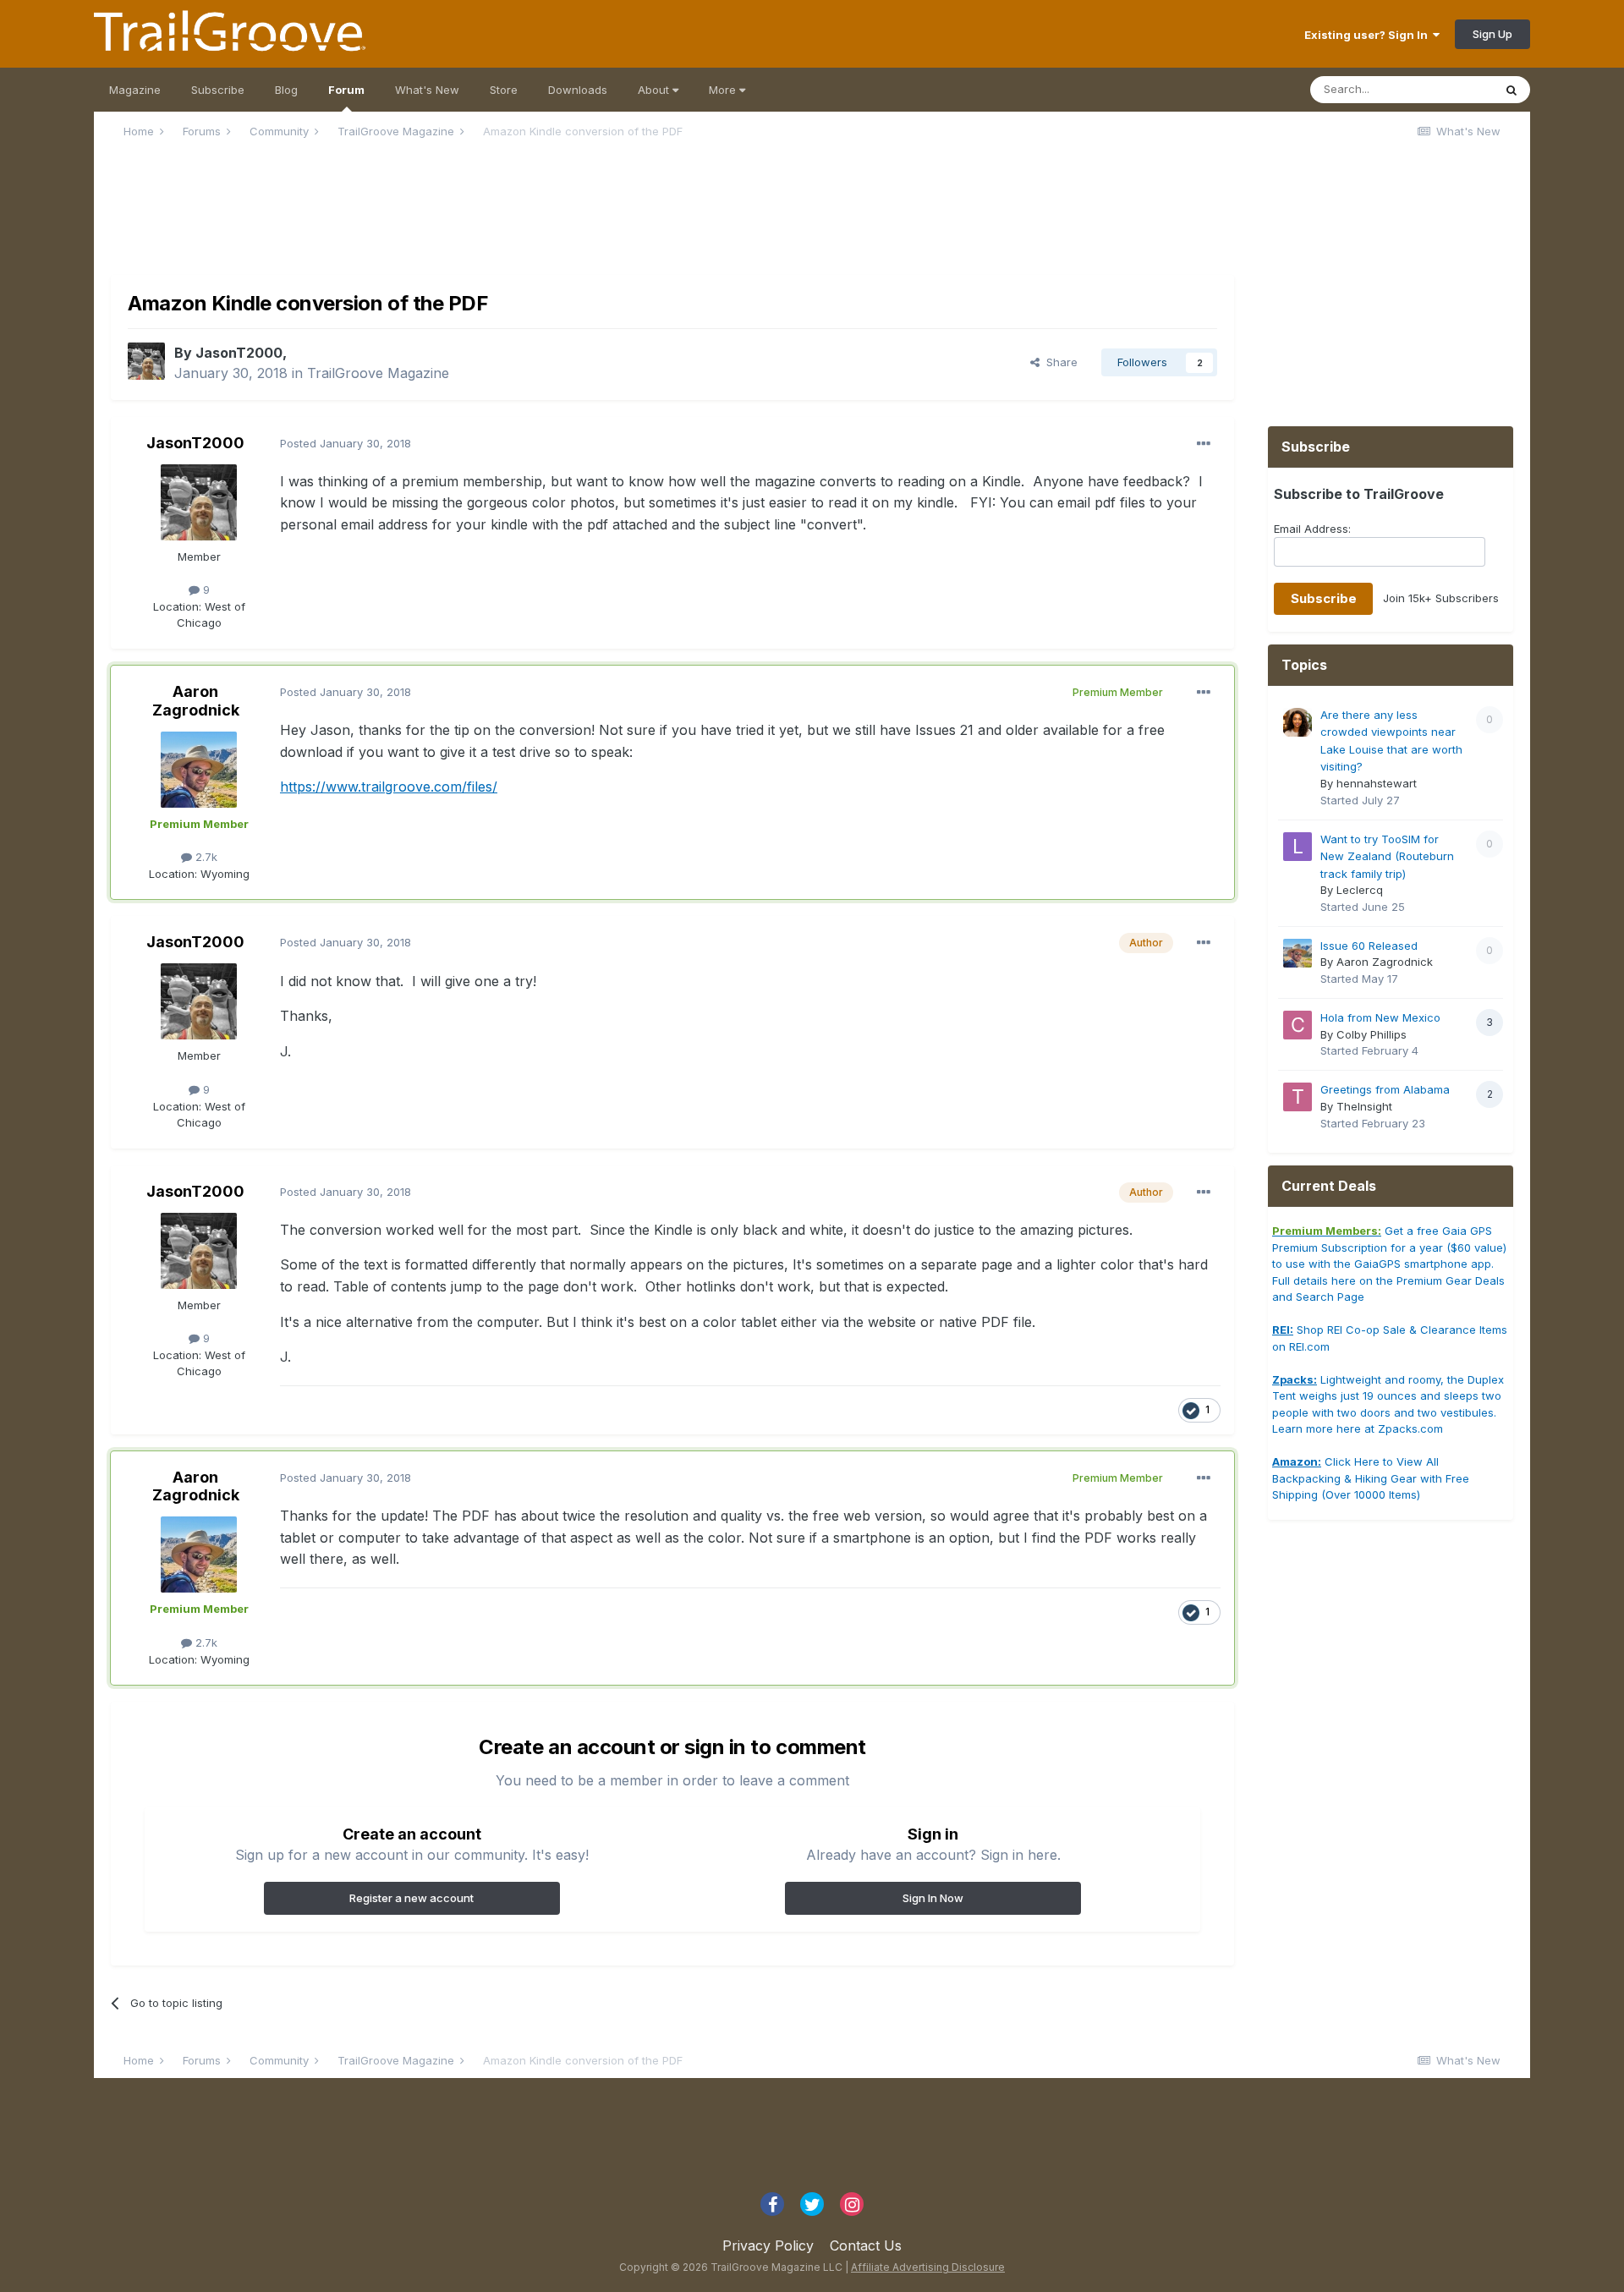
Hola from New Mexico (1380, 1017)
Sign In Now (933, 1898)
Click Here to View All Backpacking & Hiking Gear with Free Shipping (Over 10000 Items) (1371, 1478)
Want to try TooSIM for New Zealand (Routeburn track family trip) (1387, 856)
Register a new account (411, 1898)
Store (504, 90)
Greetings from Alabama (1385, 1089)
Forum (346, 90)
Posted (346, 443)
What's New (427, 90)
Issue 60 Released (1369, 946)
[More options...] (1204, 444)
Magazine (135, 90)
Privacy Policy (768, 2245)
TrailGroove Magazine (378, 373)
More (724, 90)
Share (1059, 362)
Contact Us (866, 2245)
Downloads (578, 90)
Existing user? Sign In (1369, 35)
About (655, 90)
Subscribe (218, 90)
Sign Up (1492, 34)
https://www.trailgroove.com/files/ (389, 787)
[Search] (1512, 90)
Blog (286, 90)
